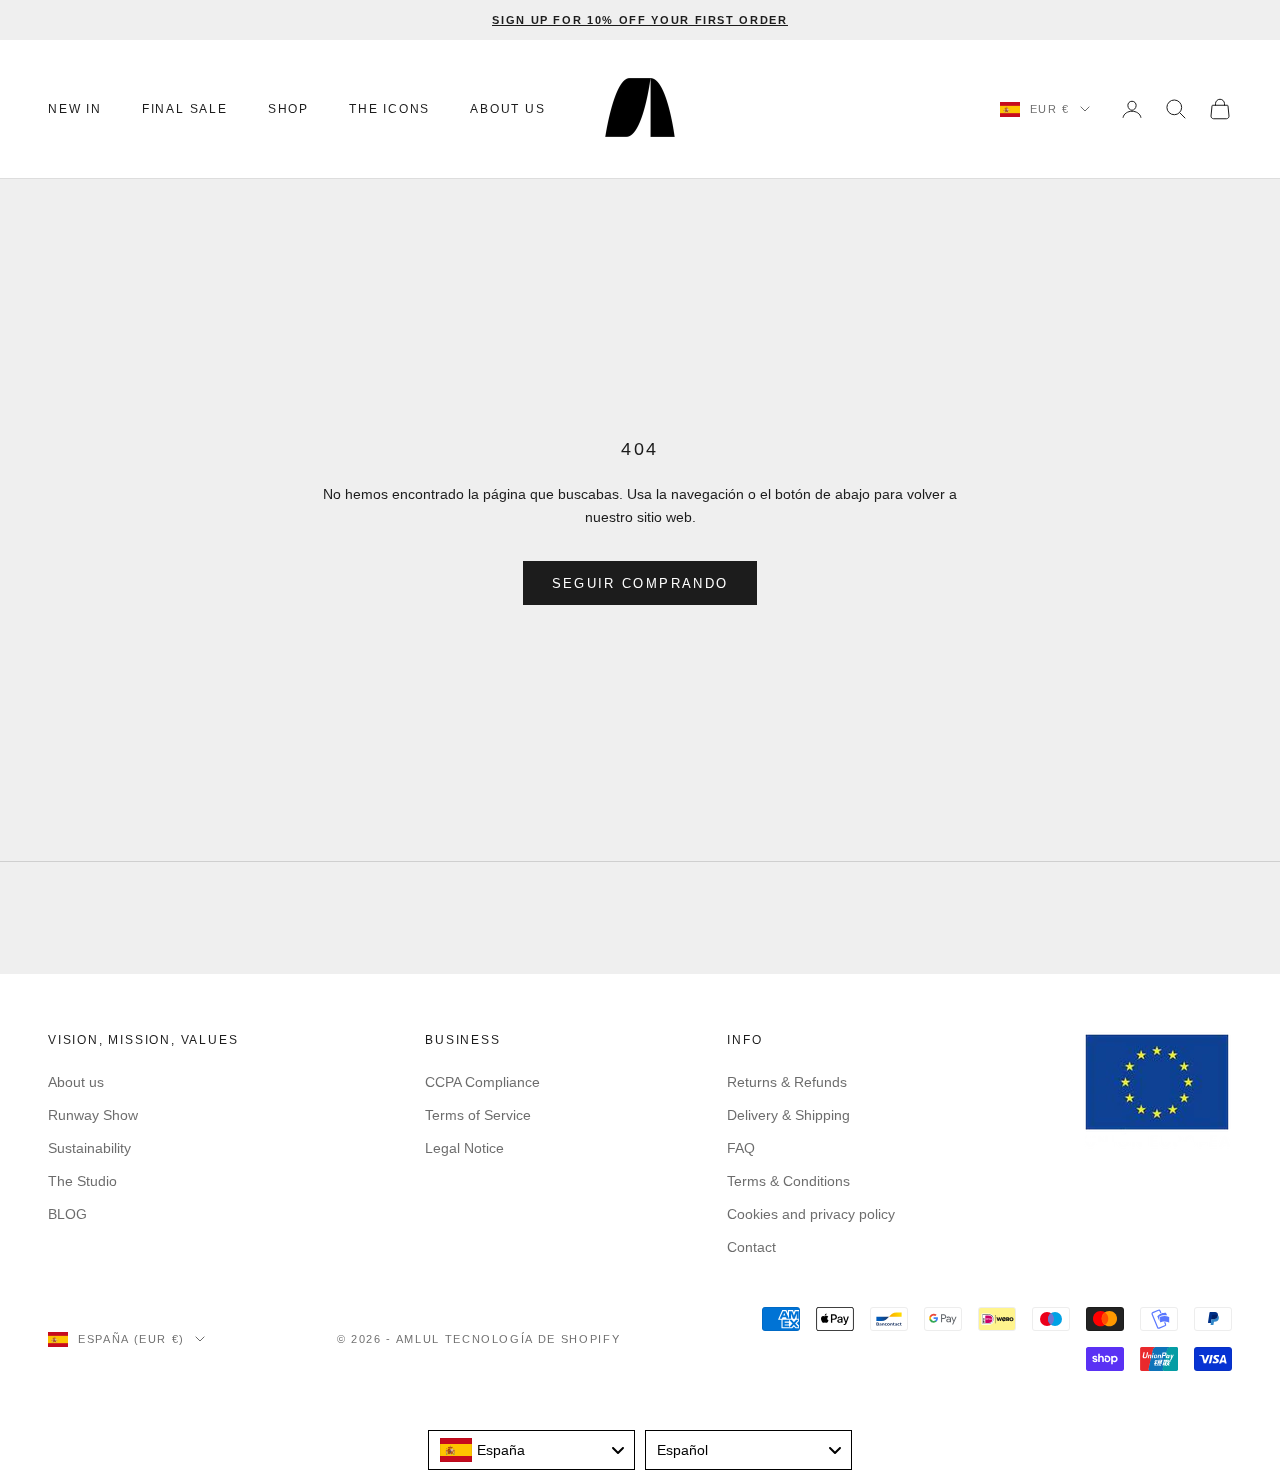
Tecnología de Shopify (533, 1339)
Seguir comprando (640, 583)
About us (76, 1082)
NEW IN (75, 109)
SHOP (288, 109)
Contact (751, 1247)
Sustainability (89, 1148)
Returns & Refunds (787, 1082)
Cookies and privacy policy (811, 1214)
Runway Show (93, 1115)
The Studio (82, 1181)
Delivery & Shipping (788, 1115)
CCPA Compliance (482, 1082)
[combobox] (531, 1450)
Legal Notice (464, 1148)
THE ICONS (389, 109)
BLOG (67, 1214)
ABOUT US (507, 109)
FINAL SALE (185, 109)
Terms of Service (478, 1115)
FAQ (741, 1148)
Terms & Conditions (788, 1181)
